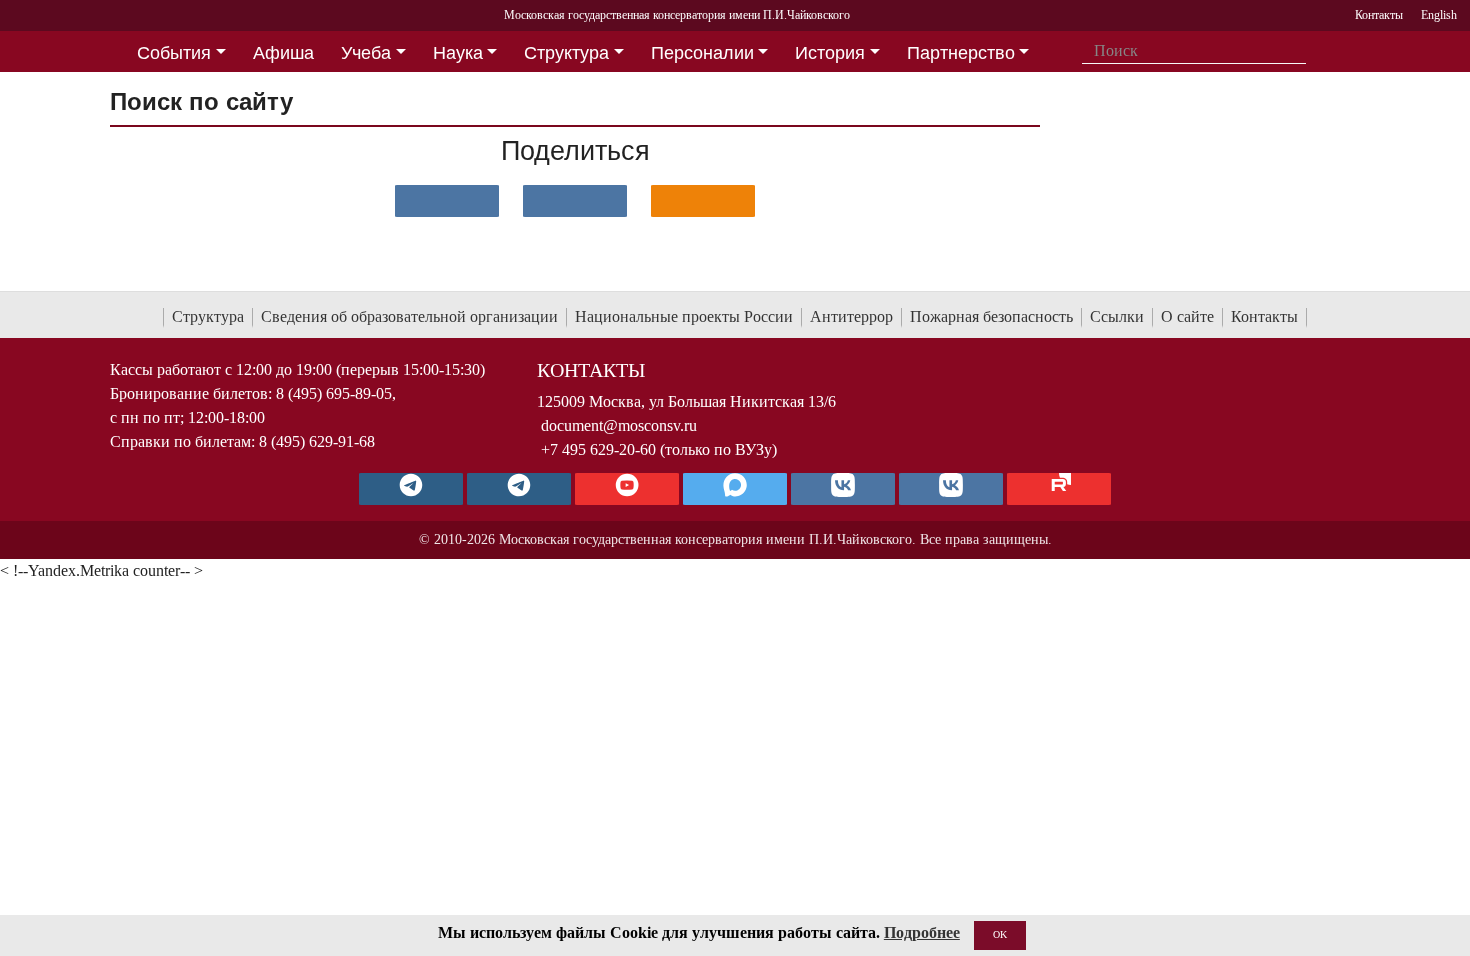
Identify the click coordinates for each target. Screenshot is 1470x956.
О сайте (1187, 316)
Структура (208, 316)
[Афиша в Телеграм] (1059, 489)
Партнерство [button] (961, 53)
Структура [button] (566, 53)
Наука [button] (458, 53)
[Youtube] (627, 489)
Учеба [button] (366, 53)
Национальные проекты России (684, 316)
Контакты (1264, 316)
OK (1000, 934)
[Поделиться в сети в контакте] (447, 201)
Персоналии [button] (702, 53)
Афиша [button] (283, 53)
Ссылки (1117, 316)
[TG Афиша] (519, 489)
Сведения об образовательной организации (409, 316)
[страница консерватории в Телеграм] (411, 489)
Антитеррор (851, 316)
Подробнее (922, 932)
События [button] (174, 53)
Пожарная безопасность (991, 316)
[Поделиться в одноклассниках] (703, 201)
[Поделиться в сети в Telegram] (575, 201)
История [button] (830, 53)
